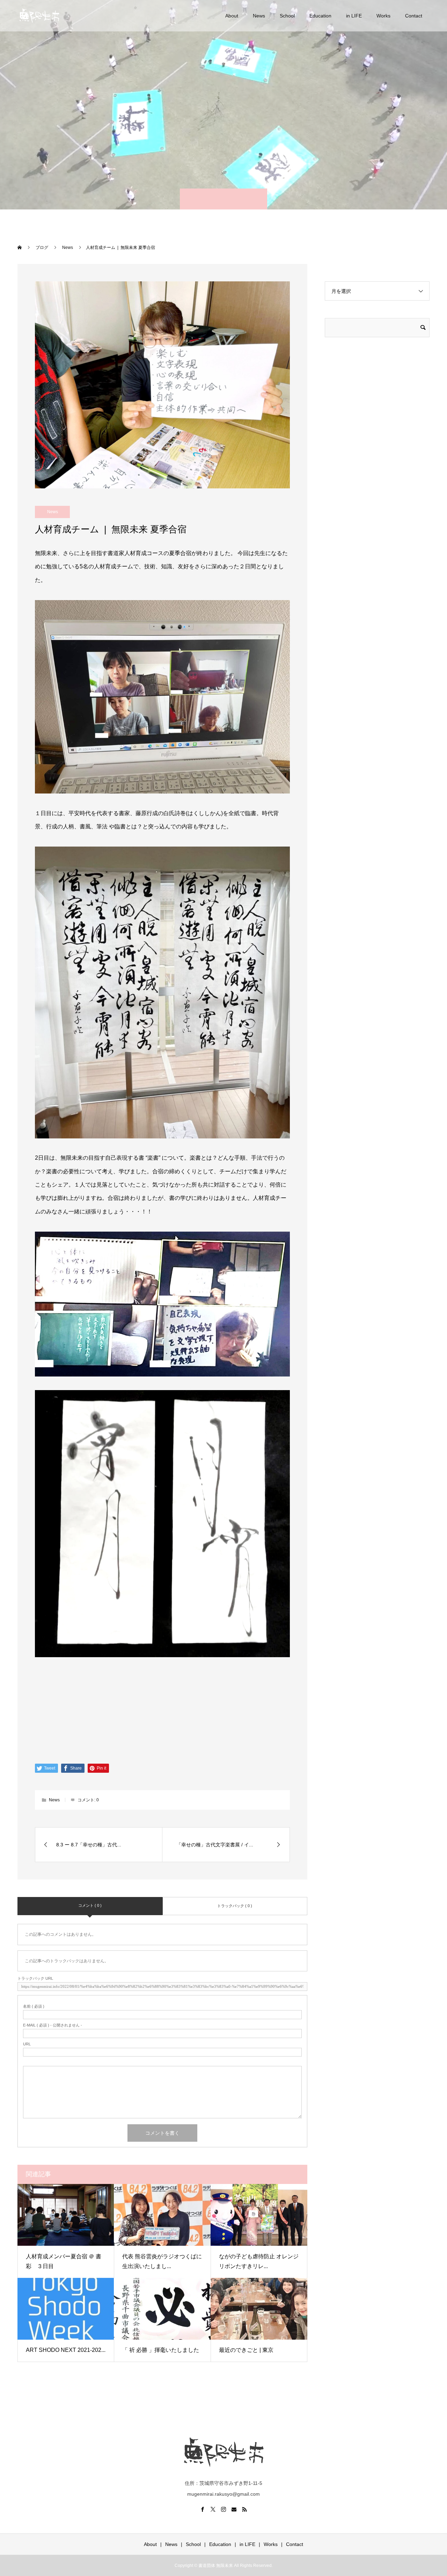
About (232, 16)
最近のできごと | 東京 (246, 2350)
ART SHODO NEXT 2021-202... (66, 2350)
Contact (414, 16)
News (259, 16)
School (287, 16)
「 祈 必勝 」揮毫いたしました (161, 2350)
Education (320, 16)
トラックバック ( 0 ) (235, 1906)
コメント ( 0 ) (90, 1905)
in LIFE (354, 16)
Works (383, 16)
